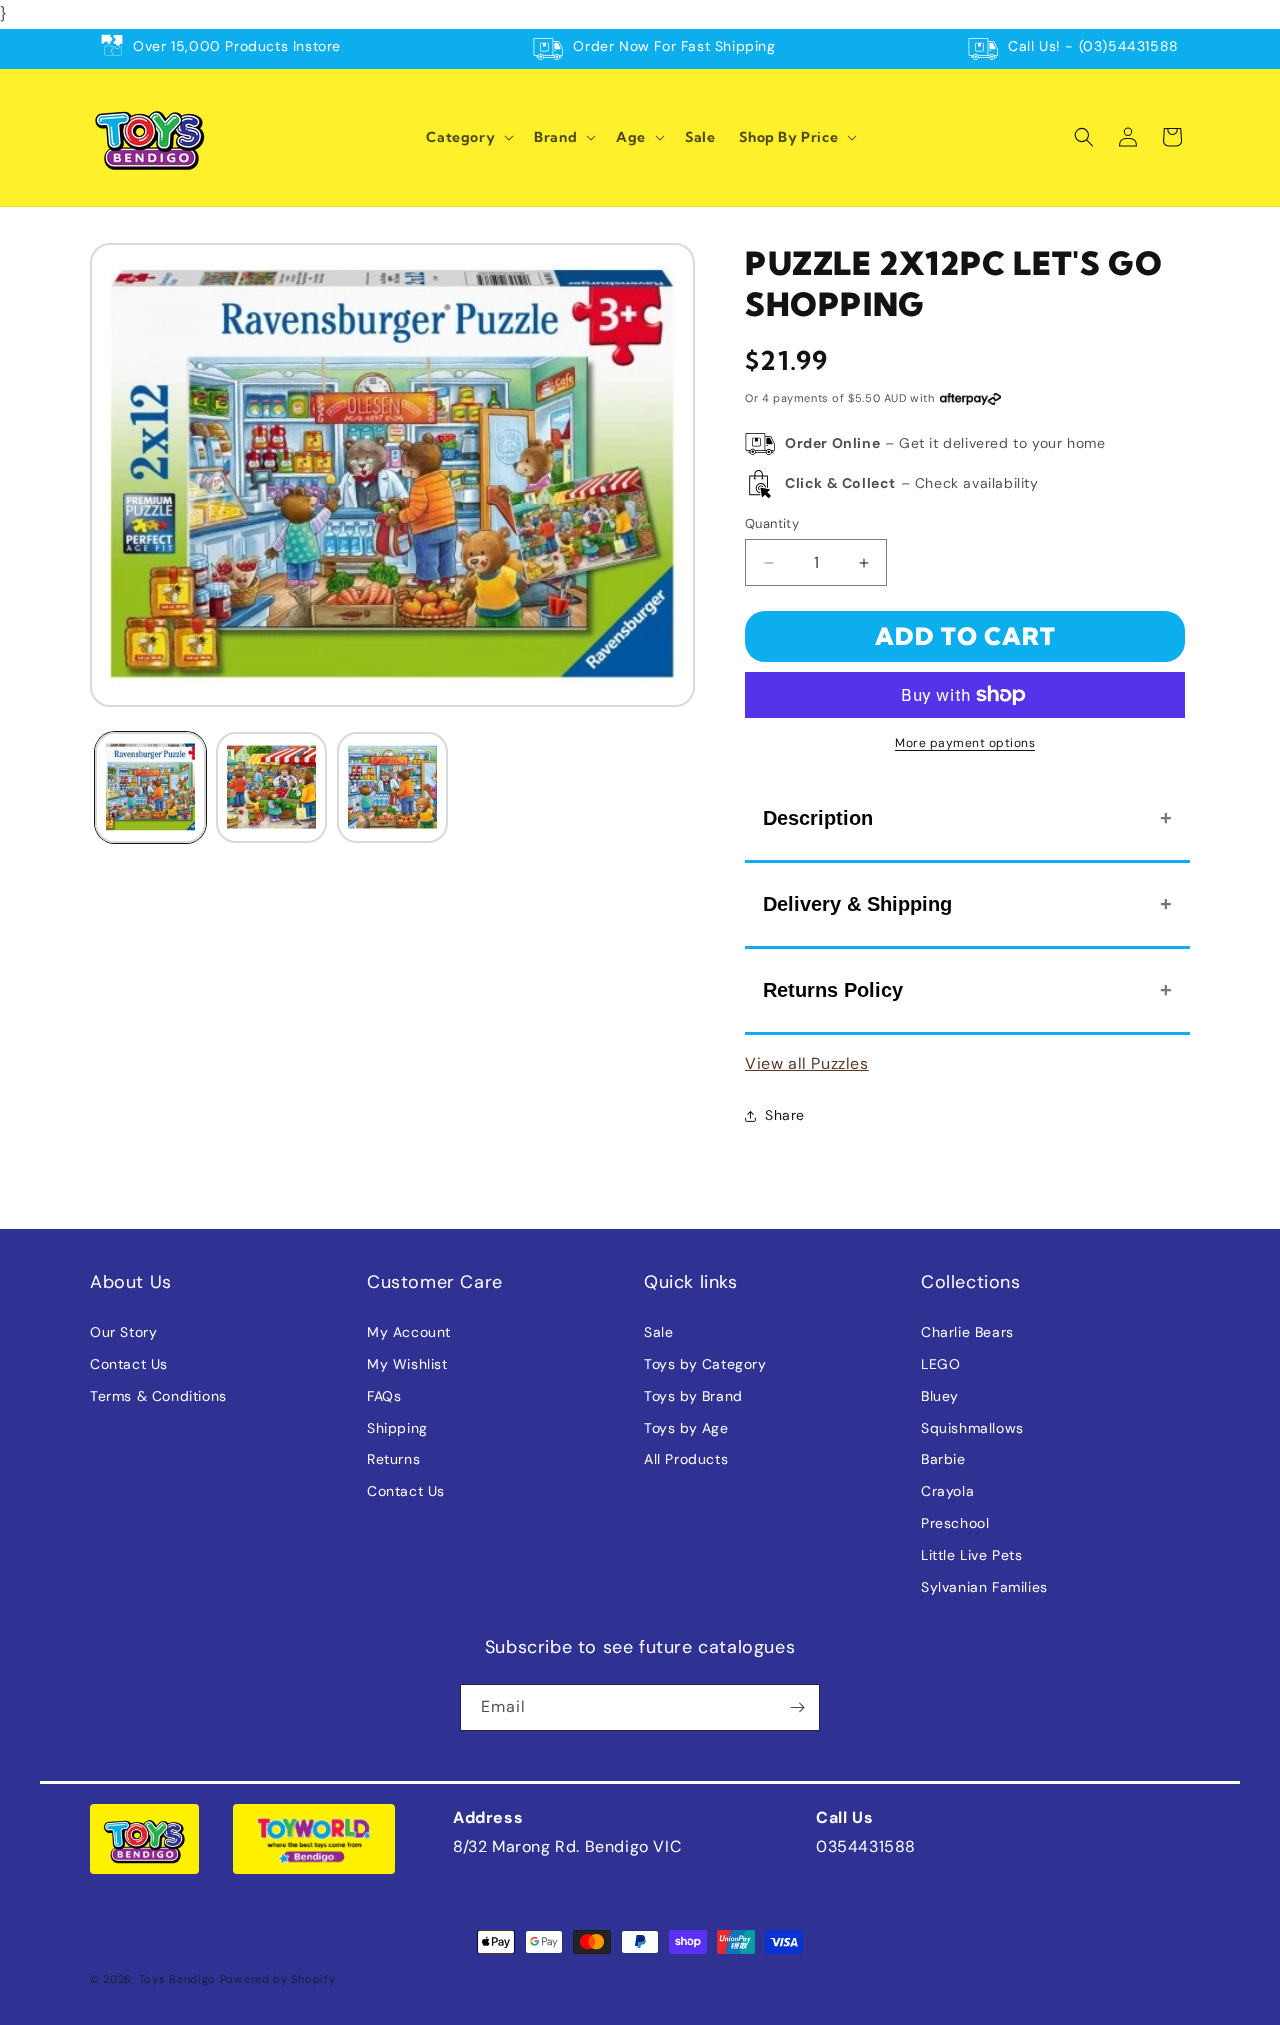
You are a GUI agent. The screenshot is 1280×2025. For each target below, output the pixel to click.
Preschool (955, 1523)
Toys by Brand (693, 1396)
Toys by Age (686, 1428)
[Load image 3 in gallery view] (392, 787)
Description (818, 818)
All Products (686, 1459)
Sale (658, 1332)
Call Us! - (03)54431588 (1093, 46)
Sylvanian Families (984, 1587)
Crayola (947, 1491)
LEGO (940, 1364)
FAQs (384, 1396)
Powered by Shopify (278, 1979)
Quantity (772, 523)
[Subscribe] (797, 1707)
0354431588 (866, 1846)
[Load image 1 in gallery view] (150, 787)
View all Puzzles (807, 1063)
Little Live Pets (972, 1555)
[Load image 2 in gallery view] (271, 787)
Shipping (397, 1428)
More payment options (965, 743)
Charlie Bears (967, 1332)
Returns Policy (833, 990)
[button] (468, 137)
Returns (393, 1459)
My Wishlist (407, 1364)
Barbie (943, 1459)
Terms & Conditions (158, 1396)
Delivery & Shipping (857, 904)
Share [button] (785, 1115)
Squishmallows (972, 1428)
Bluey (940, 1396)
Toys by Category (705, 1364)
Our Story (123, 1332)
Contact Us (129, 1364)
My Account (409, 1332)
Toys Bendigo (177, 1979)
